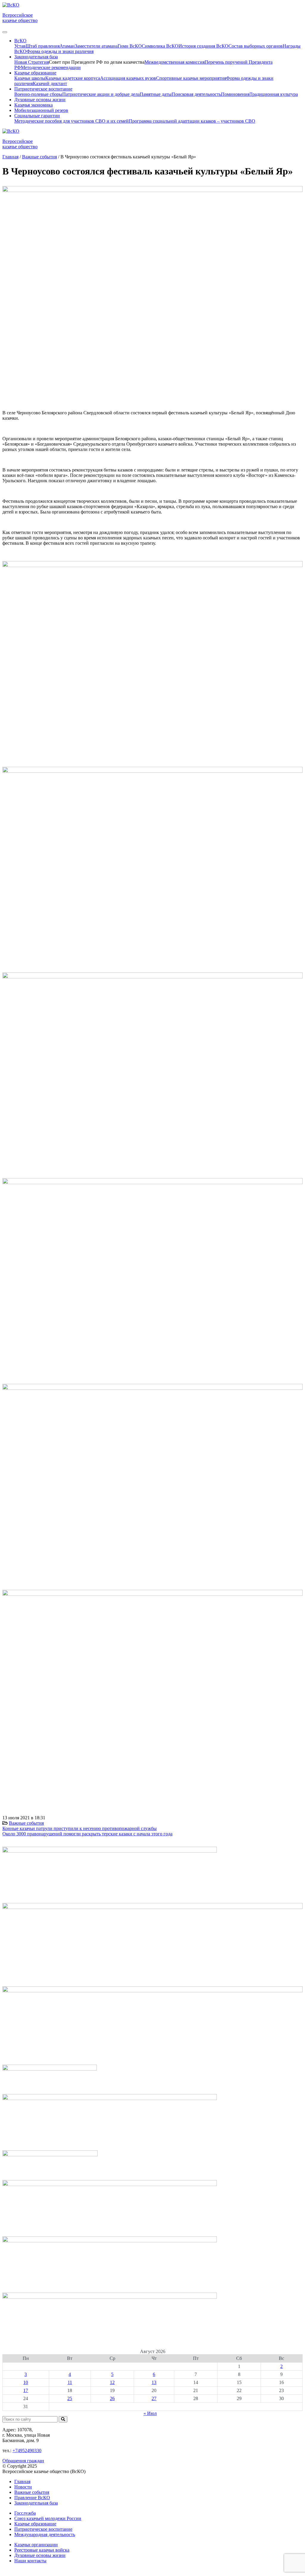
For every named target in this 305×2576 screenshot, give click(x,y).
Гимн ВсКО (130, 46)
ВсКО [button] (20, 41)
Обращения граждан (23, 2461)
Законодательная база (36, 2503)
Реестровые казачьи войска (42, 2550)
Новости (23, 2487)
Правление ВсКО (32, 2498)
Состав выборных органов (256, 46)
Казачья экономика (34, 105)
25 (70, 2398)
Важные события (26, 1823)
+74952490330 (27, 2451)
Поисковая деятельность (196, 94)
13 (154, 2382)
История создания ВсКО (203, 46)
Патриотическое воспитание (43, 2529)
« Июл (150, 2413)
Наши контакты (30, 2561)
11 (70, 2382)
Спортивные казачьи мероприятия (191, 78)
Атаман (67, 46)
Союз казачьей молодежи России (48, 2518)
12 (112, 2382)
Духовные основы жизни (40, 100)
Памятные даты (156, 94)
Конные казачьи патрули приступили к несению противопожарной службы (80, 1828)
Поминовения (235, 94)
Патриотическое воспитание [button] (43, 89)
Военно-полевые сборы (38, 94)
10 (26, 2382)
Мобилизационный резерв (41, 110)
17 (26, 2390)
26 (112, 2398)
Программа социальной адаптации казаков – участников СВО (192, 121)
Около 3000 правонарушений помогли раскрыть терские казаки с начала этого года (87, 1834)
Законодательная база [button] (36, 57)
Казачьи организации (36, 2545)
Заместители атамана (96, 46)
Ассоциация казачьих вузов (128, 78)
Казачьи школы (30, 78)
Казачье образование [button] (35, 73)
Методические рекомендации (51, 67)
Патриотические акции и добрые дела (101, 94)
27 (154, 2398)
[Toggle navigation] (5, 32)
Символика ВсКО (160, 46)
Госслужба (25, 2513)
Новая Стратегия (32, 62)
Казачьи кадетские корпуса (73, 78)
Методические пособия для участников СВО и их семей (71, 121)
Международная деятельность (45, 2534)
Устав (20, 46)
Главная (22, 2481)
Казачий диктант (50, 83)
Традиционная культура (274, 94)
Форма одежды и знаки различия (60, 51)
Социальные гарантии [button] (37, 116)
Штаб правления (43, 46)
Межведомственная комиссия (175, 62)
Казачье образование (35, 2524)
